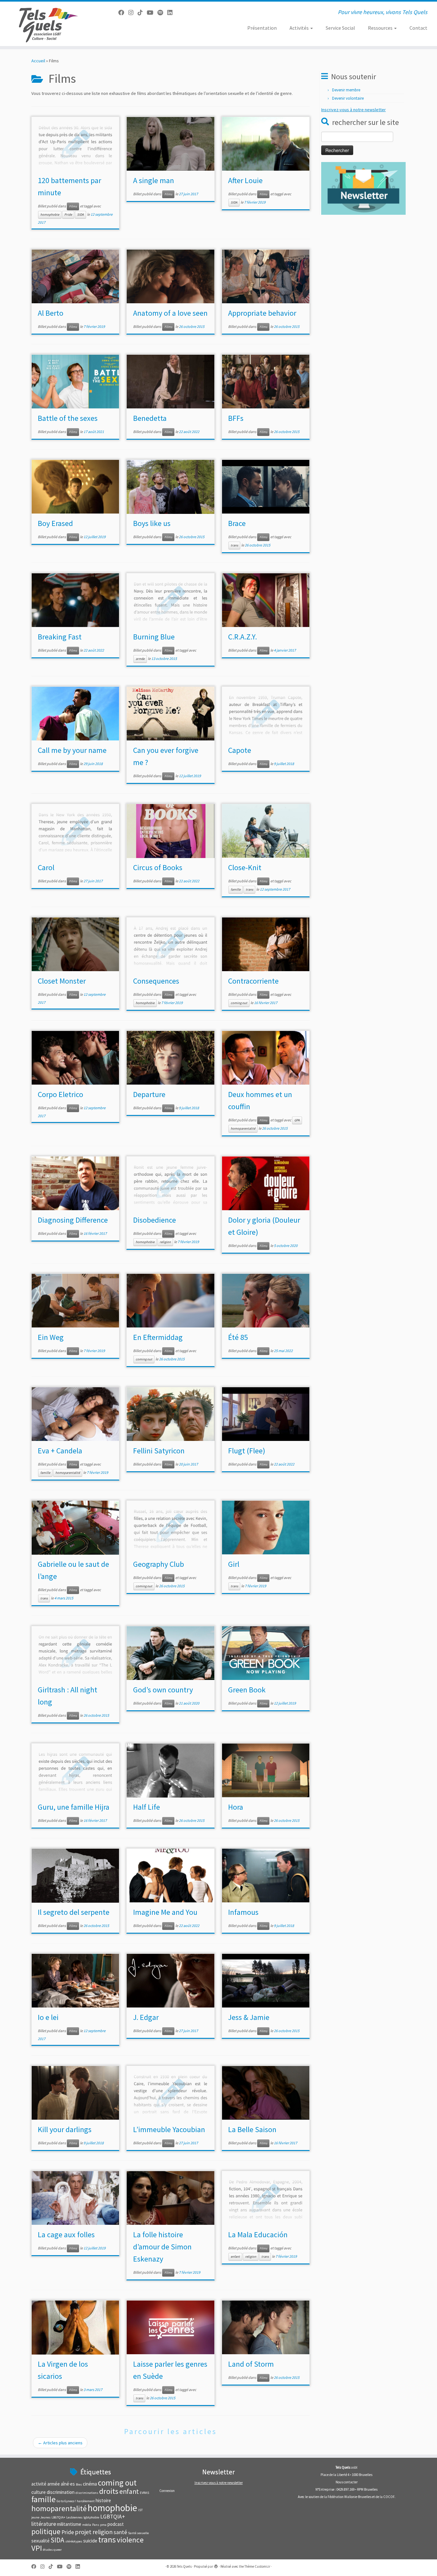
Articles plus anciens (60, 2443)
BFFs (236, 418)
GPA (297, 1120)
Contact (418, 28)
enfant (235, 2257)
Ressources (381, 28)
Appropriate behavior (262, 313)
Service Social (340, 28)
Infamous (243, 1912)
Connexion (167, 2491)
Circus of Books (158, 867)
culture (39, 2492)
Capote (240, 750)
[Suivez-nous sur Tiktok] (142, 13)
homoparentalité (243, 1129)
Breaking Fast (60, 637)
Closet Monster (62, 981)
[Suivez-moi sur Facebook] (123, 13)
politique (46, 2531)
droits (109, 2491)
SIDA (80, 215)
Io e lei (48, 2017)
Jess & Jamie (249, 2017)
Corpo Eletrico (60, 1094)
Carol (46, 867)
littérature (44, 2524)
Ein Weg (51, 1337)
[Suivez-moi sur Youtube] (152, 13)
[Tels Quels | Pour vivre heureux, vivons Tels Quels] (50, 24)
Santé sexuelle (138, 2533)
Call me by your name (72, 750)
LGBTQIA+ (113, 2517)
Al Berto (51, 313)
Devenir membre (346, 90)
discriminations (87, 2493)
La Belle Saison (252, 2129)
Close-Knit (245, 867)
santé (120, 2532)
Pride (68, 215)
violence (130, 2540)
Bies (79, 2484)
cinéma (90, 2484)
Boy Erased (55, 523)
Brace (237, 523)
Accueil (38, 61)
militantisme (69, 2524)
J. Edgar (146, 2017)
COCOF (389, 2497)
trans (234, 545)
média (87, 2525)
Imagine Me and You (165, 1912)
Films (73, 206)
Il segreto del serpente (74, 1912)
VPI (37, 2548)
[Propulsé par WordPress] (216, 2565)
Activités (300, 28)
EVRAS (144, 2493)
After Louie (245, 180)
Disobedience (155, 1220)
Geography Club (159, 1564)
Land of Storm (251, 2364)
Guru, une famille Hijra (74, 1807)
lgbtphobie (91, 2517)
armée (140, 659)
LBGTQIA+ (58, 2517)
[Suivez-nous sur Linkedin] (172, 13)
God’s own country (163, 1690)
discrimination (61, 2492)
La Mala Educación (258, 2235)
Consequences (156, 981)
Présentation (262, 28)
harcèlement (86, 2501)
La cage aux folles (66, 2235)
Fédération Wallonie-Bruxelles (350, 2497)
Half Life (147, 1807)
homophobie (50, 215)
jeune (35, 2517)
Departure (149, 1094)
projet (83, 2532)
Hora (236, 1807)
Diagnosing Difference (73, 1220)
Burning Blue (154, 637)
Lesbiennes (74, 2517)
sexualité (40, 2541)
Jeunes (45, 2517)
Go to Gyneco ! (66, 2501)
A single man (154, 180)
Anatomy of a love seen (170, 313)
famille (236, 890)
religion (165, 1242)
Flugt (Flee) (247, 1451)
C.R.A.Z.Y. (242, 637)
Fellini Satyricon (159, 1451)
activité (39, 2484)
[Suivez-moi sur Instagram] (133, 13)
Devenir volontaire (348, 98)
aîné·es (68, 2484)
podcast (116, 2524)
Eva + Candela (60, 1451)
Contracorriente (253, 981)
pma (103, 2525)
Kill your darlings (65, 2129)
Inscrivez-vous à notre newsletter (354, 110)
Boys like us (152, 523)
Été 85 (238, 1337)
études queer (52, 2550)
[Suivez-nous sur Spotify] (162, 13)
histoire (103, 2500)
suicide (90, 2541)
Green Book (247, 1690)
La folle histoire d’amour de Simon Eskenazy (162, 2247)
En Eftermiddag (158, 1337)
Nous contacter (347, 2482)
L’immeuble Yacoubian (169, 2129)
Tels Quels (184, 2566)
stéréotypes (74, 2541)
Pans (96, 2525)
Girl (234, 1564)
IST (140, 2510)
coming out (239, 1003)
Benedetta (150, 418)
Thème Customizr (257, 2566)
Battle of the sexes (68, 418)
